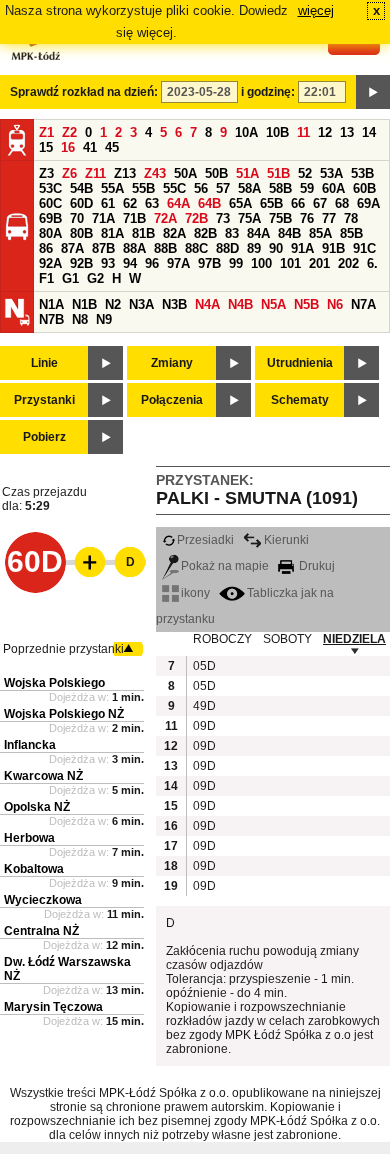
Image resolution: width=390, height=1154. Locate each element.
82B (205, 233)
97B (209, 263)
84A (258, 233)
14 (369, 132)
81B (143, 233)
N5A (273, 304)
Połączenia (172, 400)
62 (130, 203)
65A (240, 203)
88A (134, 248)
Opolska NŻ (37, 807)
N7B (51, 319)
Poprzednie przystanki (63, 649)
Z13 (125, 173)
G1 (70, 278)
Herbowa (29, 838)
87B (103, 248)
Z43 (155, 173)
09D (203, 726)
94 (130, 263)
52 (305, 173)
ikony (195, 593)
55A (112, 188)
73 (223, 218)
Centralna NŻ (41, 931)
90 (276, 248)
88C (196, 248)
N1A (51, 304)
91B (333, 248)
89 (254, 248)
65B (271, 203)
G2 (95, 278)
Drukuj (315, 566)
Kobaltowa (34, 869)
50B (216, 173)
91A (302, 248)
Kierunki (286, 540)
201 (319, 263)
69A (368, 203)
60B (364, 188)
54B (81, 188)
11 (303, 132)
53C (50, 188)
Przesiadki (205, 540)
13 (347, 132)
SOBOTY (287, 639)
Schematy (300, 400)
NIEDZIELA (354, 639)
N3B (174, 304)
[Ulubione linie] (84, 562)
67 (320, 203)
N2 (113, 304)
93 (108, 263)
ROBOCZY (222, 639)
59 (307, 188)
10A (246, 132)
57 (223, 188)
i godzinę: (268, 92)
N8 (80, 319)
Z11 (95, 173)
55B (143, 188)
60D (81, 203)
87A (72, 248)
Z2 (69, 132)
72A (165, 218)
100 (261, 263)
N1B (84, 304)
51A (247, 173)
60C (50, 203)
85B (351, 233)
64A (178, 203)
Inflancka (30, 745)
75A (249, 218)
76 (307, 218)
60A (333, 188)
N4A (207, 304)
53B (362, 173)
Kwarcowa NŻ (43, 776)
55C (174, 188)
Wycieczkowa (43, 900)
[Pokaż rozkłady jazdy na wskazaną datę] (373, 92)
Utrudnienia (300, 363)
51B (278, 173)
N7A (363, 304)
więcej (316, 10)
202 (348, 263)
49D (203, 706)
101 (290, 263)
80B (81, 233)
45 (112, 147)
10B (277, 132)
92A (50, 263)
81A (112, 233)
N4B (240, 304)
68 (342, 203)
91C (364, 248)
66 (298, 203)
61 (108, 203)
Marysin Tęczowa (53, 1007)
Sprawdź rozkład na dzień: (84, 92)
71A (103, 218)
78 (351, 218)
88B (165, 248)
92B (81, 263)
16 (68, 147)
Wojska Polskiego (54, 683)
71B (134, 218)
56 (201, 188)
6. (372, 263)
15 (46, 147)
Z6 (69, 173)
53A (331, 173)
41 (90, 147)
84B (289, 233)
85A (320, 233)
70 (77, 218)
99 (236, 263)
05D (203, 666)
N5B (306, 304)
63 (152, 203)
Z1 (46, 132)
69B (50, 218)
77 (329, 218)
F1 (46, 278)
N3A (141, 304)
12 (325, 132)
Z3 (46, 173)
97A (178, 263)
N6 (335, 304)
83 (232, 233)
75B (280, 218)
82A (174, 233)
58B (280, 188)
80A (50, 233)
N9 (104, 319)
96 (152, 263)
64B (209, 203)
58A (249, 188)
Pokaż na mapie (225, 566)
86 (46, 248)
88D (227, 248)
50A (185, 173)
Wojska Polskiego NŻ (64, 714)
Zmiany (172, 363)
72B (196, 218)
